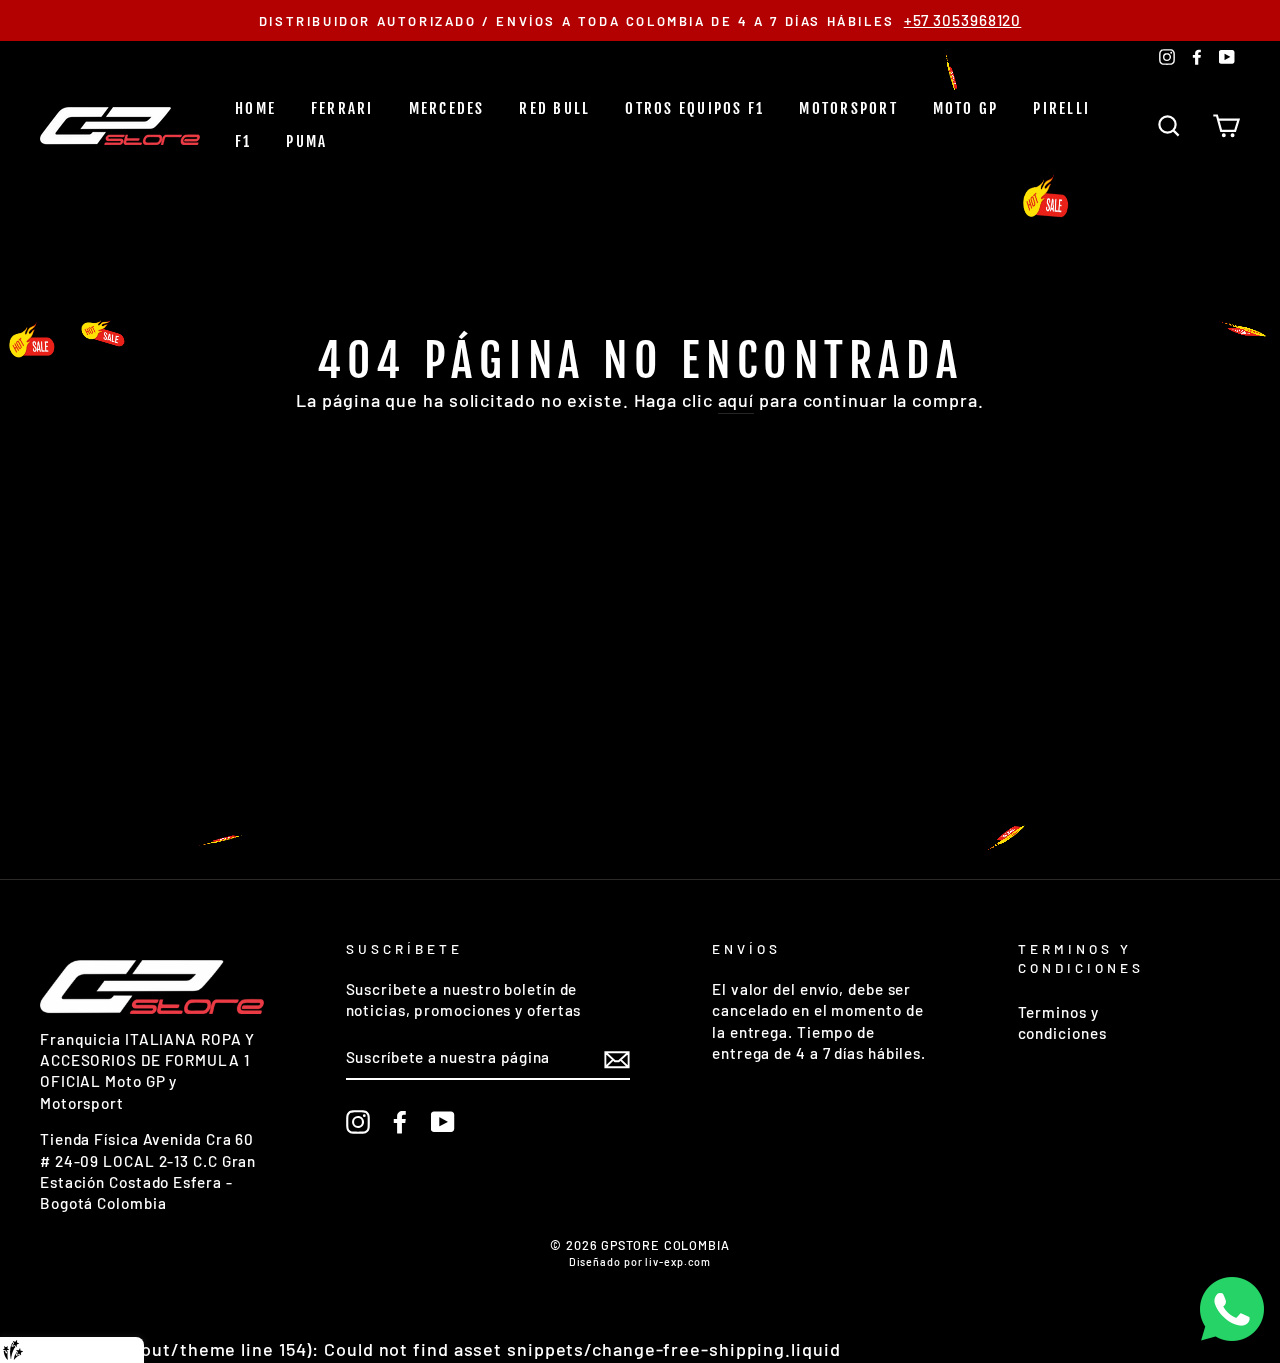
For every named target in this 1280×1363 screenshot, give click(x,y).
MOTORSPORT (848, 108)
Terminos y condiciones (1062, 1022)
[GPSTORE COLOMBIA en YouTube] (443, 1122)
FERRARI (342, 108)
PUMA (306, 141)
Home (255, 108)
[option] (640, 20)
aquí (736, 400)
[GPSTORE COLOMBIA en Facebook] (400, 1122)
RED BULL (554, 108)
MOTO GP (966, 108)
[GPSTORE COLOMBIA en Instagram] (358, 1122)
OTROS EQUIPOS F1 (694, 108)
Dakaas (112, 1350)
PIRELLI (1061, 108)
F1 (243, 141)
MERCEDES (447, 108)
